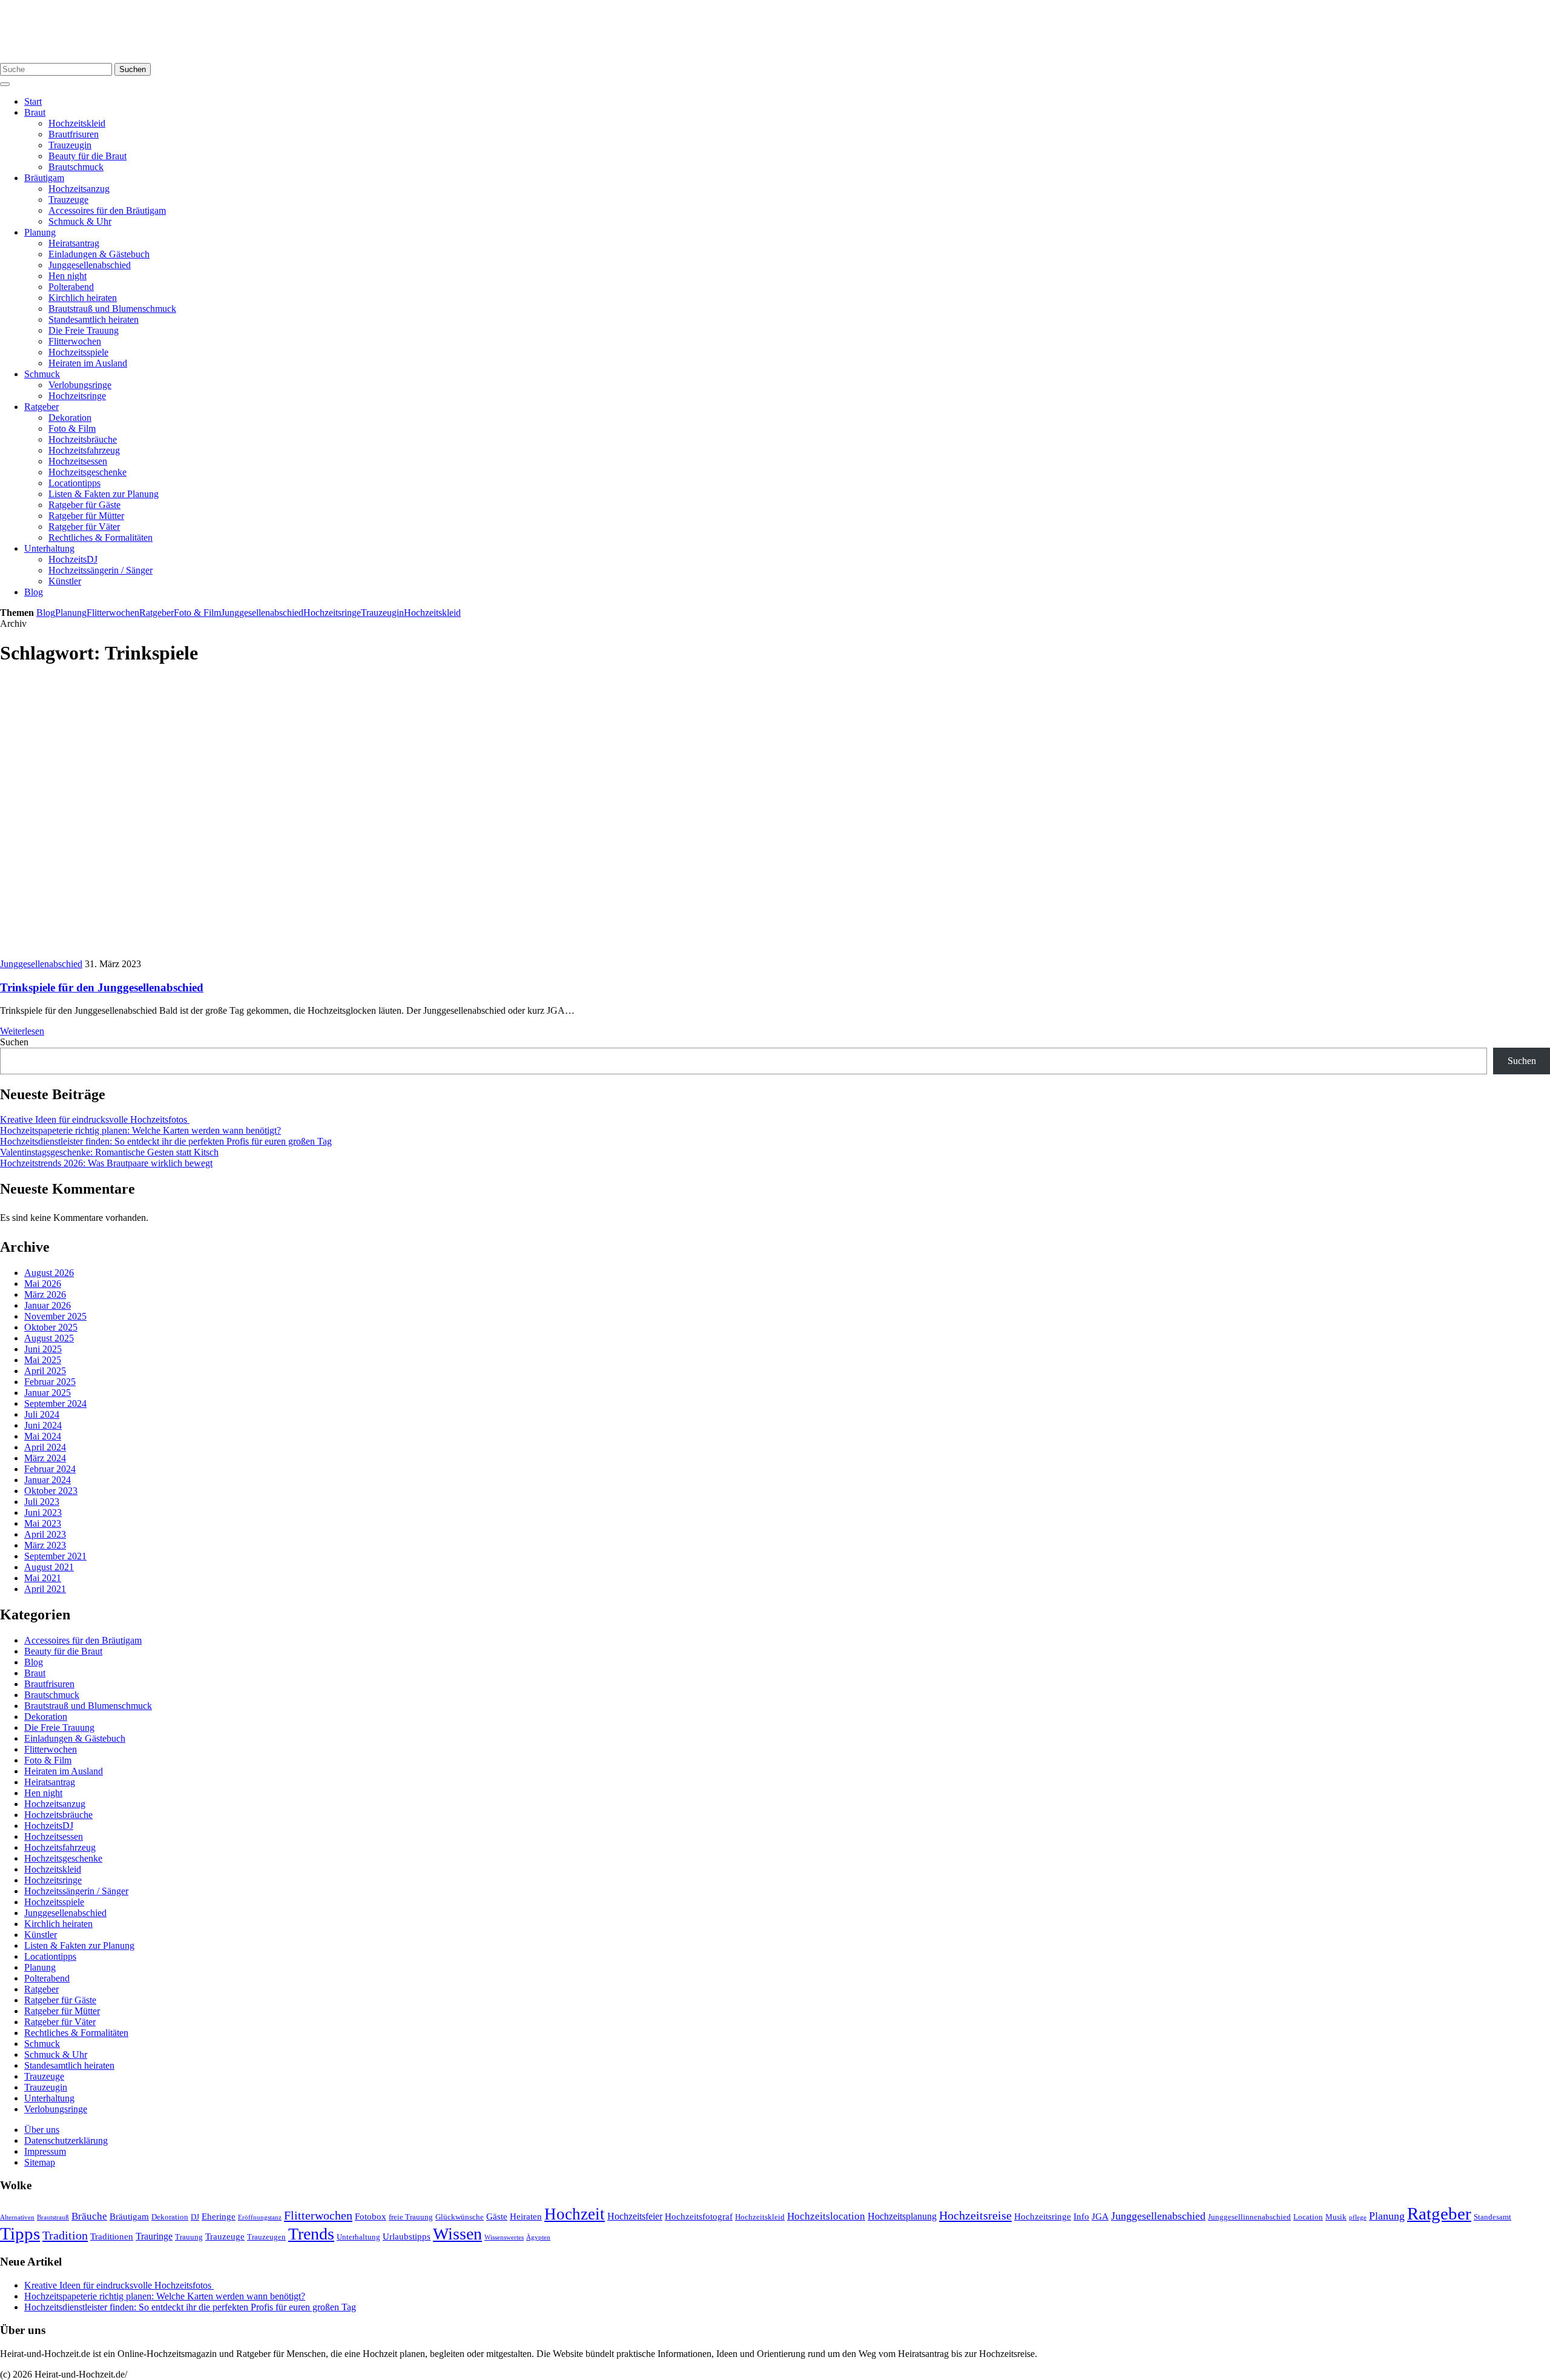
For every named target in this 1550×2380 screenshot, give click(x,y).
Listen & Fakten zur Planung (104, 494)
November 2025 (55, 1316)
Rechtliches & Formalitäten (101, 537)
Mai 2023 (43, 1523)
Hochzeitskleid (77, 123)
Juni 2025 (43, 1349)
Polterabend (71, 287)
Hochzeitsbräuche (83, 439)
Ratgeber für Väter (84, 527)
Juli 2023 (42, 1502)
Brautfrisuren (74, 134)
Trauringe (154, 2236)
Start (33, 101)
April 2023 (45, 1534)
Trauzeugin (70, 145)
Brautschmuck (76, 167)
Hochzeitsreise (975, 2215)
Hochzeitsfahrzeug (84, 450)
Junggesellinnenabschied (1249, 2217)
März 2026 (45, 1294)
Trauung (189, 2237)
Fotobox (371, 2216)
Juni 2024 (43, 1425)
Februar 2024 (50, 1469)
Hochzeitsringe (77, 396)
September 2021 (55, 1556)
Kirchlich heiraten (83, 298)
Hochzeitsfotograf (699, 2216)
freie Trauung (411, 2217)
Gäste (497, 2216)
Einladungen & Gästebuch (99, 254)
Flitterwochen (75, 341)
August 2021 (49, 1567)
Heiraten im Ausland (88, 363)
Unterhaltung (49, 548)
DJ (195, 2217)
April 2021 (45, 1589)
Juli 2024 (42, 1414)
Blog (34, 592)
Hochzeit (575, 2214)
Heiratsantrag (74, 243)
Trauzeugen (266, 2237)
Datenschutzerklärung (66, 2140)
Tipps (20, 2233)
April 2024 (45, 1447)
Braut (35, 112)
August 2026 (49, 1273)
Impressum (45, 2151)
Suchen (133, 69)
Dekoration (70, 418)
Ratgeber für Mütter (86, 516)
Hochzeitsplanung (902, 2216)
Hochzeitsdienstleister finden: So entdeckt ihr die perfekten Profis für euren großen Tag (166, 1141)
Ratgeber (41, 407)
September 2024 (55, 1403)
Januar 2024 (48, 1480)
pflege (1358, 2217)
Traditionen (112, 2236)
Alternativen (17, 2217)
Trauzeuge (68, 200)
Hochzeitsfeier (635, 2216)
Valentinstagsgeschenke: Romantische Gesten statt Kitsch (109, 1152)
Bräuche (89, 2216)
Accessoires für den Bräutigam (107, 210)
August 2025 (49, 1338)
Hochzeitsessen (78, 461)
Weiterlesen (22, 1031)
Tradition (65, 2235)
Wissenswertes (504, 2237)
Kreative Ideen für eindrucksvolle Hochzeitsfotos (95, 1119)
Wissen (457, 2234)
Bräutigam (44, 178)
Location (1308, 2217)
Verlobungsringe (80, 385)
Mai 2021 (43, 1578)
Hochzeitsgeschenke (87, 472)
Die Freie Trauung (84, 330)
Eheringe (219, 2216)
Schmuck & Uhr (80, 221)
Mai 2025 (43, 1360)
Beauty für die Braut (87, 156)
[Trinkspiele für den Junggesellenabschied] (218, 953)
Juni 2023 (43, 1512)
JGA (1100, 2216)
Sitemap (40, 2162)
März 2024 (45, 1458)
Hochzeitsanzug (79, 189)
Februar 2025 (50, 1382)
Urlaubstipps (407, 2236)
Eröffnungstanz (260, 2217)
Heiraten (526, 2216)
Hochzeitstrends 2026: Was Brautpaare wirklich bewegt (106, 1163)
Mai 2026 (43, 1284)
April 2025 (45, 1371)
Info (1081, 2216)
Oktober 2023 (51, 1491)
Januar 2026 (48, 1305)
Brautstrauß (53, 2217)
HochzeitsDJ (73, 559)
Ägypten (538, 2237)
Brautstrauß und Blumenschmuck (112, 309)
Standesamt (1492, 2217)
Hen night (68, 276)
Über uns (42, 2130)
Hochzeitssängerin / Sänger (101, 570)
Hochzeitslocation (826, 2216)
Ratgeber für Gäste (84, 505)
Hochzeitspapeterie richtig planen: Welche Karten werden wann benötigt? (140, 1130)
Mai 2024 (43, 1436)
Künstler (65, 581)
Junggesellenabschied (90, 265)
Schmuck (42, 374)
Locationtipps (74, 483)
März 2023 (45, 1545)
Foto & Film (72, 428)
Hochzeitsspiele (78, 352)
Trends (311, 2234)
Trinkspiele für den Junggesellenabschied (102, 987)
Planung (40, 232)
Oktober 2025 (51, 1327)
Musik (1336, 2217)
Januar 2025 (48, 1393)
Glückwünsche (460, 2217)
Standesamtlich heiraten (94, 319)
